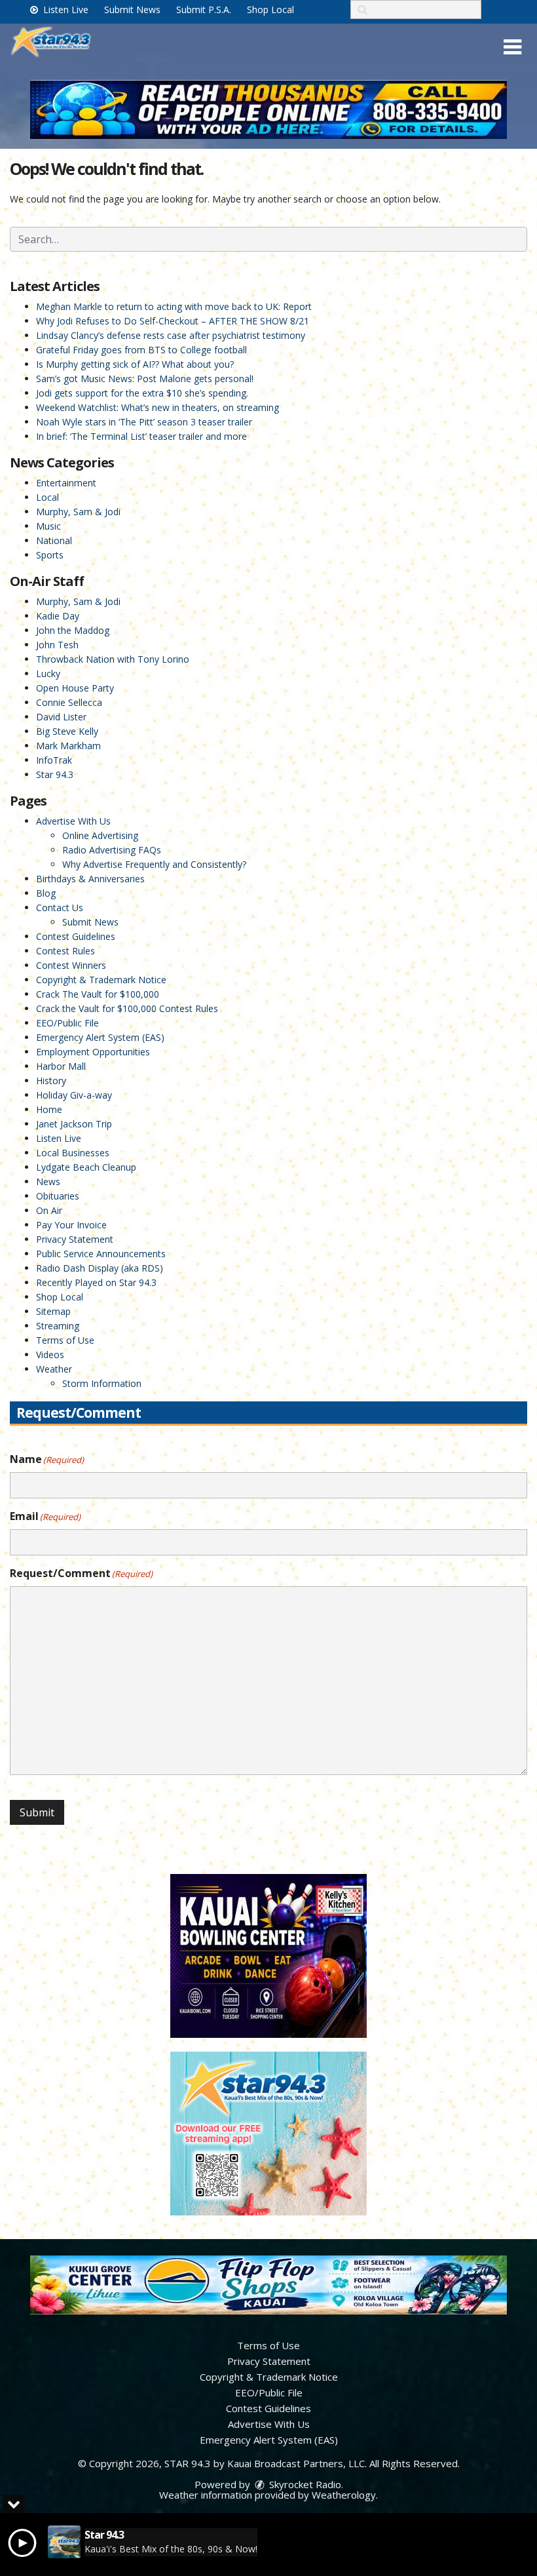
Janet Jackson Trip (74, 1124)
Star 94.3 (55, 774)
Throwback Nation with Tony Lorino (113, 659)
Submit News (132, 10)
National (54, 540)
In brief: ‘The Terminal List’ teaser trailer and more (141, 436)
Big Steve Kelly (67, 731)
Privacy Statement (75, 1239)
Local (47, 497)
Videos (50, 1355)
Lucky (48, 673)
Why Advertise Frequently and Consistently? (154, 864)
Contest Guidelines (76, 936)
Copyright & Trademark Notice (101, 980)
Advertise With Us (73, 821)
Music (48, 526)
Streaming (58, 1326)
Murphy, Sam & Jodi (78, 512)
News (48, 1181)
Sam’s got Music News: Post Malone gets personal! (145, 379)
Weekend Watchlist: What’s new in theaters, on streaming (157, 407)
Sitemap (53, 1311)
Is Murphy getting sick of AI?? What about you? (135, 364)
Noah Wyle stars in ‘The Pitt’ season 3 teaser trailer (144, 422)
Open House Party (75, 688)
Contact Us (60, 907)
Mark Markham (68, 746)
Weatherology (344, 2495)
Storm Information (102, 1383)
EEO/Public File (67, 1023)
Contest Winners (71, 965)
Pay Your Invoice (71, 1225)
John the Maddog (73, 630)
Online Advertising (100, 835)
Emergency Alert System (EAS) (100, 1037)
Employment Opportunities (93, 1052)
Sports (50, 555)
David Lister (61, 717)
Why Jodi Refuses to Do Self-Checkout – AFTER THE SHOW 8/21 (173, 321)
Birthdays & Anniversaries (90, 879)
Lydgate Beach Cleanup (86, 1167)
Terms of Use (65, 1340)
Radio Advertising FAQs (112, 850)
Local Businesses (73, 1153)
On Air (49, 1210)
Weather (54, 1369)
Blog (46, 893)
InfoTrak (54, 760)
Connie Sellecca (69, 702)
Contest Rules (65, 951)
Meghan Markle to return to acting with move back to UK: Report (174, 306)
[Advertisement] (268, 109)
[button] (512, 47)
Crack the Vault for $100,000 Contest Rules (127, 1008)
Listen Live (65, 10)
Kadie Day (58, 616)
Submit (37, 1812)
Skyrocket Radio (304, 2484)
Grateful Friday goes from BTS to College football (141, 350)
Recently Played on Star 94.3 (96, 1282)
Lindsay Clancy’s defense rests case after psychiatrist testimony (171, 335)
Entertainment (66, 483)
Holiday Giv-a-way (74, 1095)
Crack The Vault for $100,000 (98, 994)
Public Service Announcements (101, 1254)
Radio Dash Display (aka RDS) (100, 1268)
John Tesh (57, 645)
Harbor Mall (61, 1066)
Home (49, 1109)
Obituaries (58, 1196)
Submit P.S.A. (204, 10)
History (51, 1081)
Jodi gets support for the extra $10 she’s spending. (142, 393)
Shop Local (270, 10)
